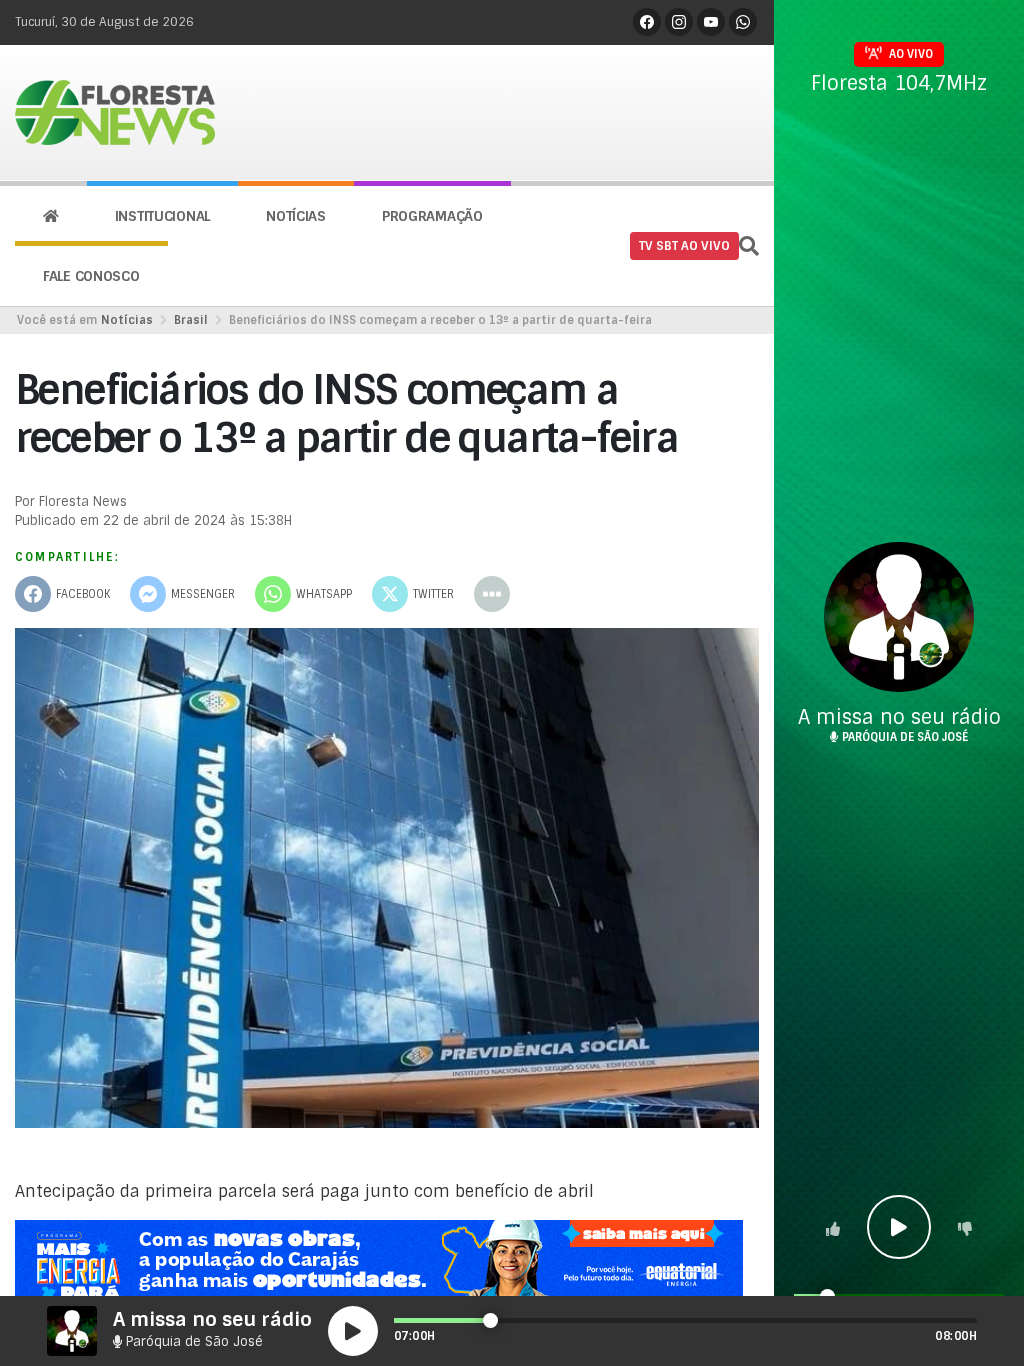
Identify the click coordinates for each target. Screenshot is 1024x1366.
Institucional (162, 216)
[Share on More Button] (492, 594)
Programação (432, 216)
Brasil (191, 320)
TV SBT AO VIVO (684, 246)
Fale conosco (91, 276)
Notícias (296, 216)
